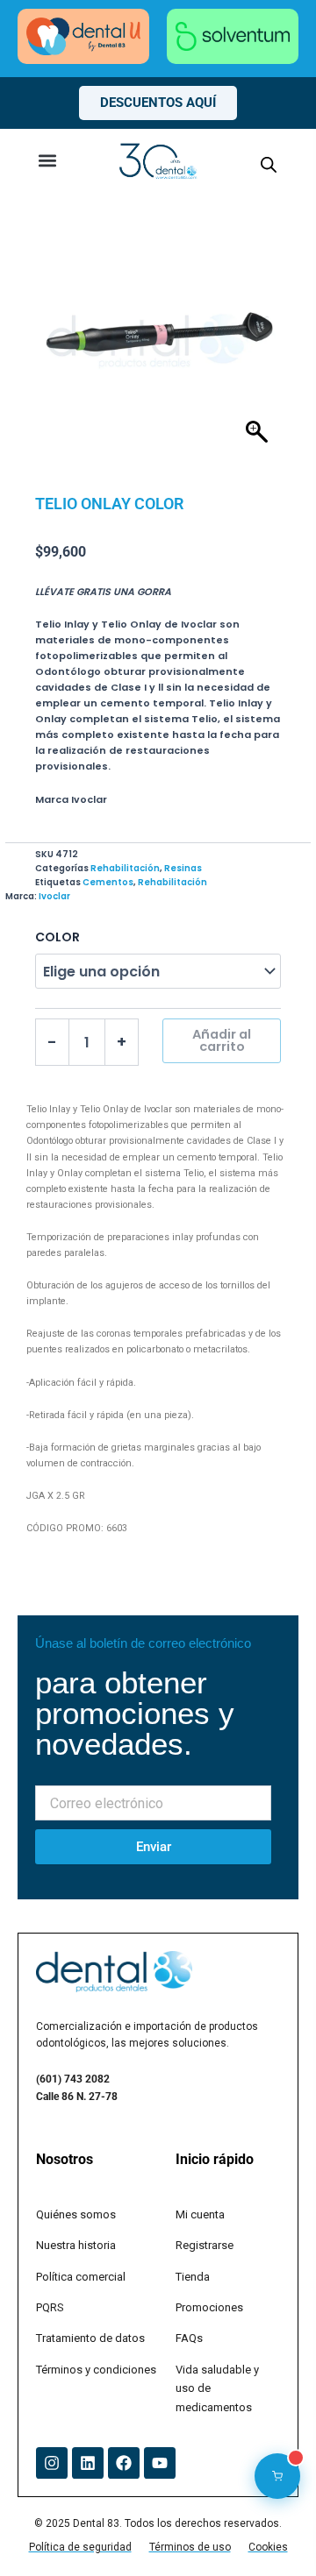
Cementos (108, 882)
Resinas (183, 868)
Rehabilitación (125, 868)
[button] (48, 161)
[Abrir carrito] (277, 2476)
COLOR (57, 937)
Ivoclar (54, 896)
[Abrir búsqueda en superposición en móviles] (269, 165)
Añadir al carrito (222, 1041)
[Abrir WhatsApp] (272, 2532)
